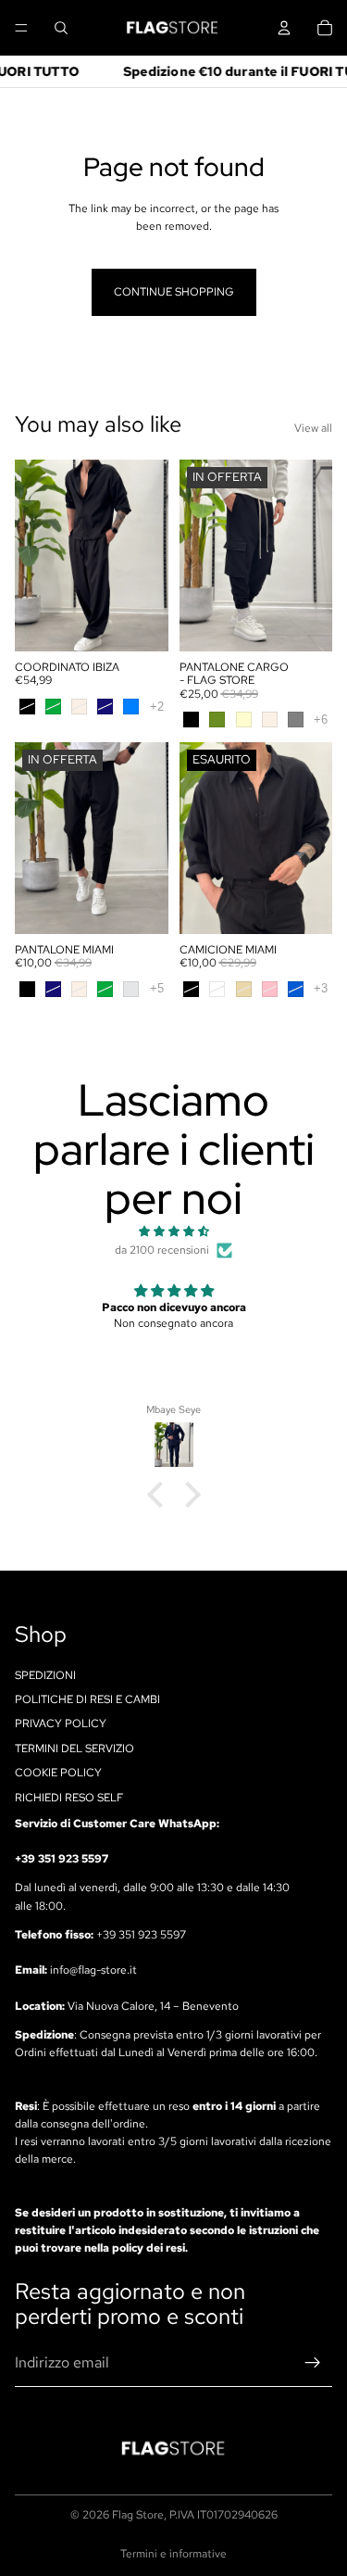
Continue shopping (174, 292)
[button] (159, 1495)
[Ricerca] (61, 28)
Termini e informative (173, 2554)
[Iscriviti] (313, 2363)
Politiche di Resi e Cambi (87, 1699)
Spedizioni (45, 1674)
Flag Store (138, 2515)
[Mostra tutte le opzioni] (157, 707)
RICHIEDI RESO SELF (69, 1797)
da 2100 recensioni (162, 1250)
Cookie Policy (58, 1773)
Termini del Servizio (74, 1749)
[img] (173, 1231)
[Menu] (21, 28)
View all (313, 428)
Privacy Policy (61, 1724)
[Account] (284, 28)
